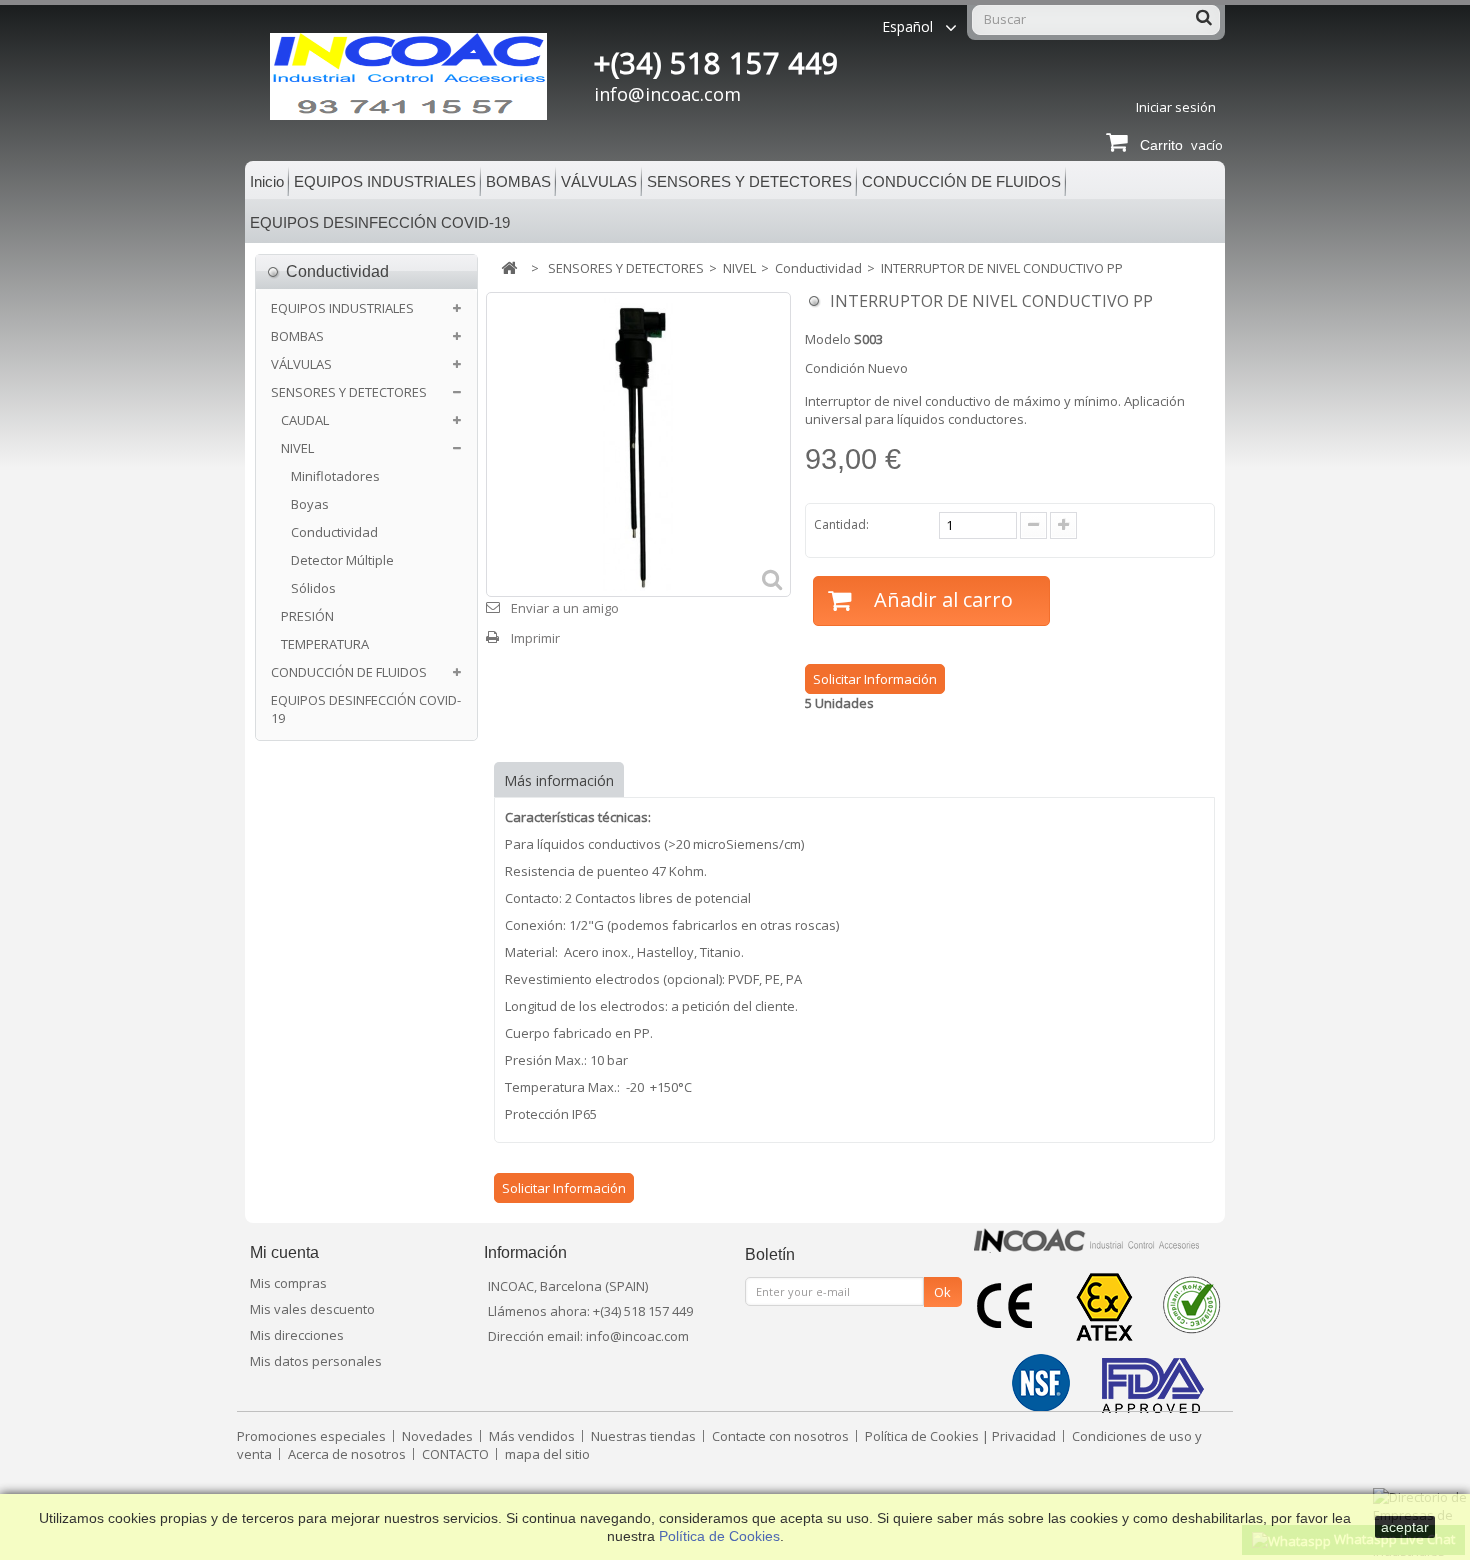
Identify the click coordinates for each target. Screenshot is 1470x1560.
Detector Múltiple (342, 560)
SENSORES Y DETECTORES (749, 181)
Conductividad (334, 532)
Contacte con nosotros (782, 1436)
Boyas (310, 504)
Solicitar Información (875, 679)
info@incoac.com (667, 94)
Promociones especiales (313, 1436)
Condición (835, 368)
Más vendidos (533, 1436)
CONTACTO (457, 1454)
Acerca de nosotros (348, 1454)
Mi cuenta (284, 1252)
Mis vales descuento (312, 1309)
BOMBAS (518, 181)
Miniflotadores (335, 476)
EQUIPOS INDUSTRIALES (385, 181)
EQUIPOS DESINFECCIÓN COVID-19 (380, 222)
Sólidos (313, 588)
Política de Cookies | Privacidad (962, 1436)
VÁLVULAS (599, 181)
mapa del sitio (547, 1454)
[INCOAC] (428, 76)
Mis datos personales (316, 1361)
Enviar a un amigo (565, 608)
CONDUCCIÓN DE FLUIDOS (961, 181)
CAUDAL (305, 420)
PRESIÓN (307, 616)
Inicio (267, 181)
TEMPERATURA (325, 644)
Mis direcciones (297, 1335)
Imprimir (535, 638)
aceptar (1405, 1527)
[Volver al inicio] (509, 268)
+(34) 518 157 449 (716, 63)
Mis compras (288, 1283)
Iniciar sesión (1176, 107)
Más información (559, 780)
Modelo (828, 339)
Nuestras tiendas (645, 1436)
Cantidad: (841, 524)
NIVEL (297, 448)
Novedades (439, 1436)
